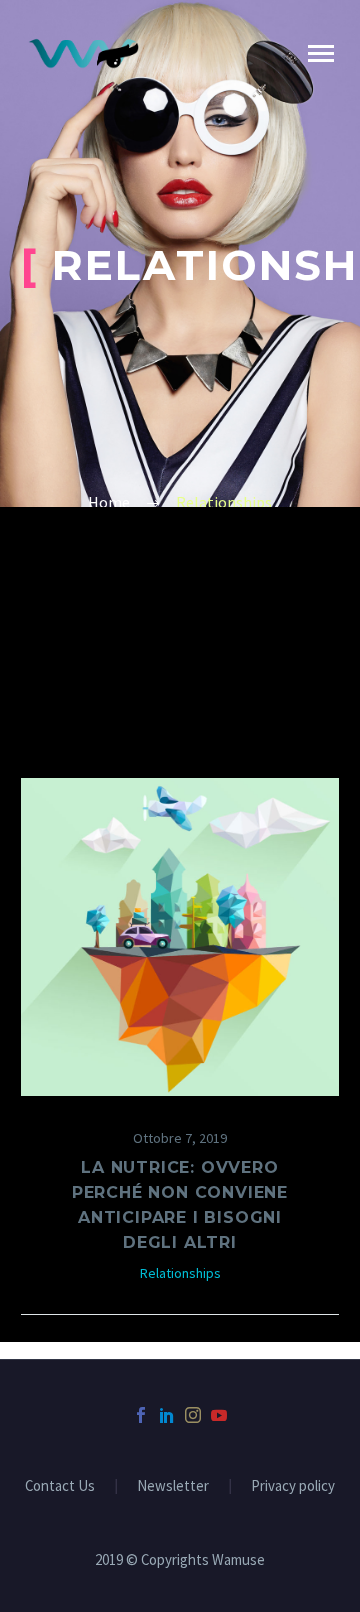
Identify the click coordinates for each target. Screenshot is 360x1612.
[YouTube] (219, 1415)
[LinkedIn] (167, 1415)
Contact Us (60, 1486)
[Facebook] (141, 1415)
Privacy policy (293, 1486)
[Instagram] (193, 1415)
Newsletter (173, 1486)
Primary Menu (321, 54)
